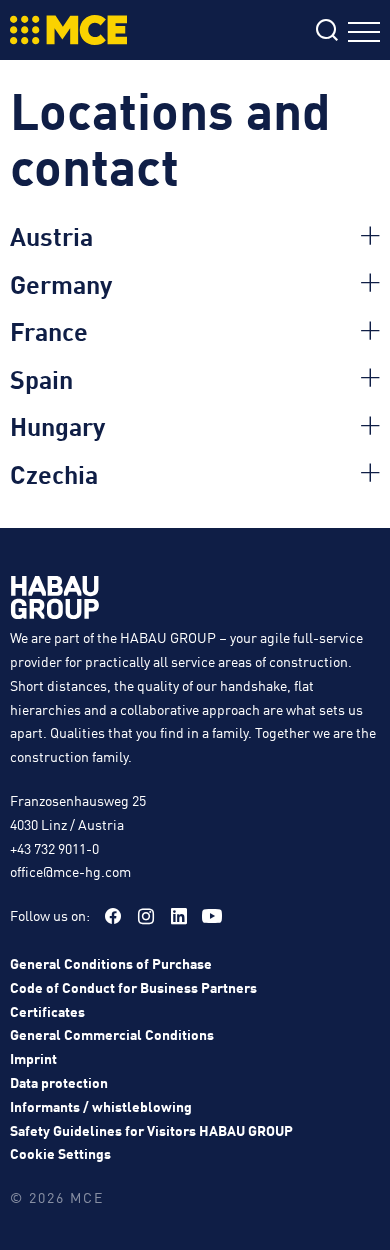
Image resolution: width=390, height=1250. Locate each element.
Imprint (33, 1058)
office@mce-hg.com (70, 871)
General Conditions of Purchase (111, 963)
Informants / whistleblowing (101, 1106)
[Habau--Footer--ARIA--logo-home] (55, 601)
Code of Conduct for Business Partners (133, 987)
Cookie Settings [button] (60, 1153)
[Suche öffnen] (327, 32)
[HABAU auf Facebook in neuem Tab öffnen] (113, 916)
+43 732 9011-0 (54, 848)
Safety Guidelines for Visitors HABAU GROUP (151, 1130)
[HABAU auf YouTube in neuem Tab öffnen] (212, 916)
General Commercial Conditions (112, 1034)
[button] (195, 236)
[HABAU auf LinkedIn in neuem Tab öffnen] (179, 916)
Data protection (59, 1082)
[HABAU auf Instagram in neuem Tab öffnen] (146, 916)
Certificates (47, 1011)
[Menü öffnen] (364, 34)
